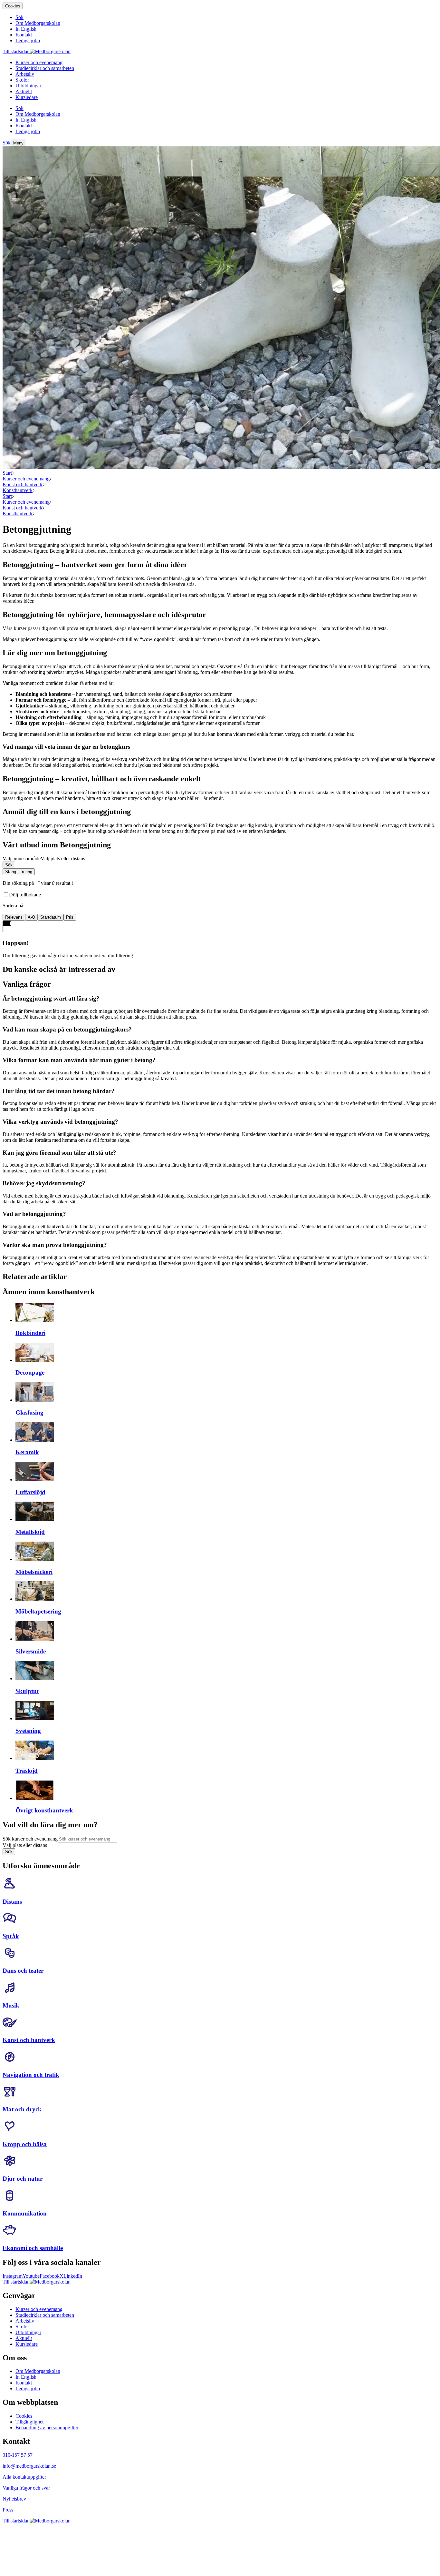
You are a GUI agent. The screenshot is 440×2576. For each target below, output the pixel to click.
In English (26, 2377)
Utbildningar (28, 2332)
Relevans (14, 917)
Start (7, 473)
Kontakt (24, 2383)
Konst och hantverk (23, 484)
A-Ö (31, 917)
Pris (70, 917)
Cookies (13, 6)
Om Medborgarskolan (38, 2371)
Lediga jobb (28, 2388)
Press (8, 2510)
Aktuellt (24, 2338)
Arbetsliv (25, 2321)
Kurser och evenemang (26, 479)
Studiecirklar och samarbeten (45, 2315)
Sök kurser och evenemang (30, 1839)
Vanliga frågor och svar (26, 2488)
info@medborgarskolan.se (29, 2466)
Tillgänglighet (29, 2422)
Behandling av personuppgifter (47, 2428)
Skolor (22, 2327)
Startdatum (51, 917)
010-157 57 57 (18, 2455)
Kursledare (27, 2344)
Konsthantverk (18, 490)
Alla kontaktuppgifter (24, 2477)
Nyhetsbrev (14, 2499)
